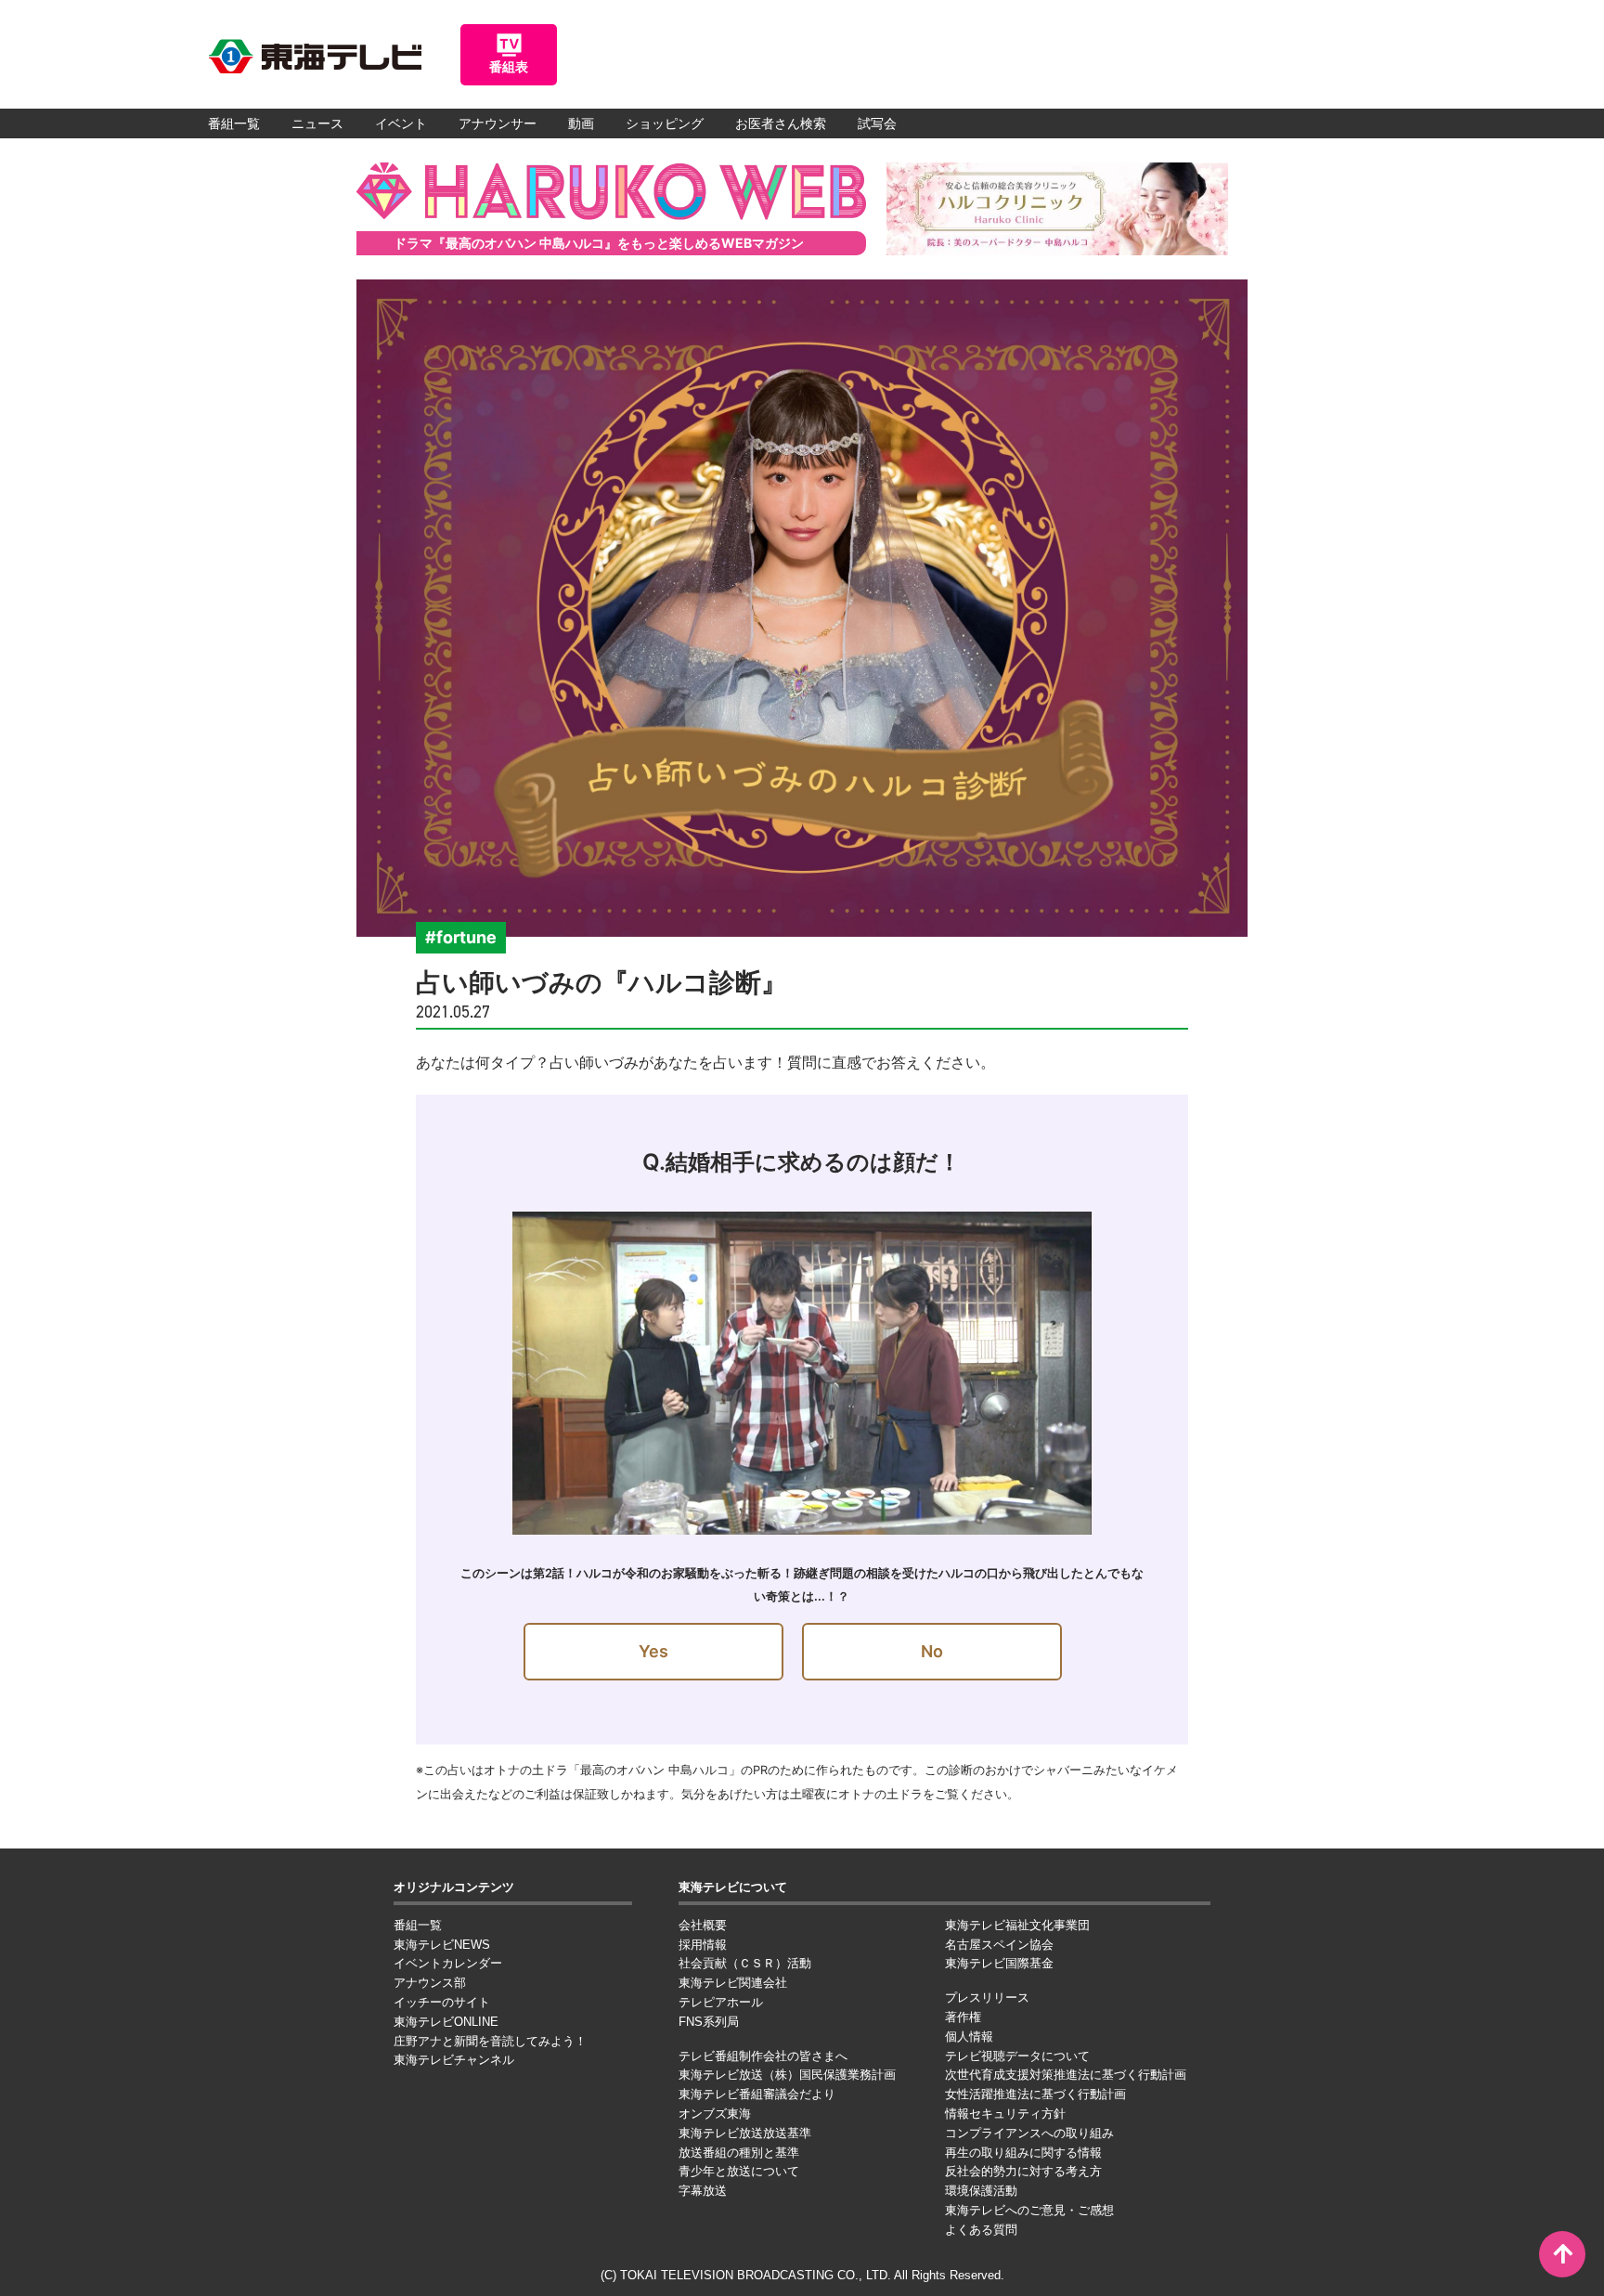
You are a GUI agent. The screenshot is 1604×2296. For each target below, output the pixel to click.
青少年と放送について (739, 2171)
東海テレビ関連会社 (733, 1983)
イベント (401, 123)
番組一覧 (234, 123)
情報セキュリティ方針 (1005, 2114)
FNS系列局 (709, 2022)
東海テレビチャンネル (454, 2060)
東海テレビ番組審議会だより (757, 2094)
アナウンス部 (430, 1983)
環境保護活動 (981, 2191)
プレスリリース (987, 1998)
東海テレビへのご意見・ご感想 (1029, 2210)
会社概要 (703, 1925)
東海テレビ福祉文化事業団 (1017, 1925)
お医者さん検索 (781, 123)
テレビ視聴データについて (1017, 2056)
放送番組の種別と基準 (739, 2153)
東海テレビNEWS (442, 1945)
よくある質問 (981, 2230)
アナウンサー (498, 123)
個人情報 (969, 2037)
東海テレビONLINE (446, 2022)
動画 (581, 123)
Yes (653, 1651)
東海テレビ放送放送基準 (745, 2133)
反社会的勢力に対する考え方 (1023, 2171)
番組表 (509, 67)
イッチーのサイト (442, 2002)
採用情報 (703, 1945)
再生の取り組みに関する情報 (1023, 2153)
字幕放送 (703, 2191)
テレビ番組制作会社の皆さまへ (763, 2056)
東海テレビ (315, 57)
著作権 (963, 2017)
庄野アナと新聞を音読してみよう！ (490, 2041)
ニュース (317, 123)
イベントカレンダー (448, 1963)
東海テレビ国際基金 (999, 1963)
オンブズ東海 (715, 2114)
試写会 (877, 123)
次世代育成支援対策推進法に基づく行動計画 (1066, 2075)
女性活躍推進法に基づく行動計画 (1035, 2094)
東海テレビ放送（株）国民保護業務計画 (787, 2075)
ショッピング (665, 123)
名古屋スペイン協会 (999, 1945)
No (932, 1651)
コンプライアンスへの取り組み (1029, 2133)
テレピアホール (721, 2002)
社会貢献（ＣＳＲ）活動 (745, 1963)
